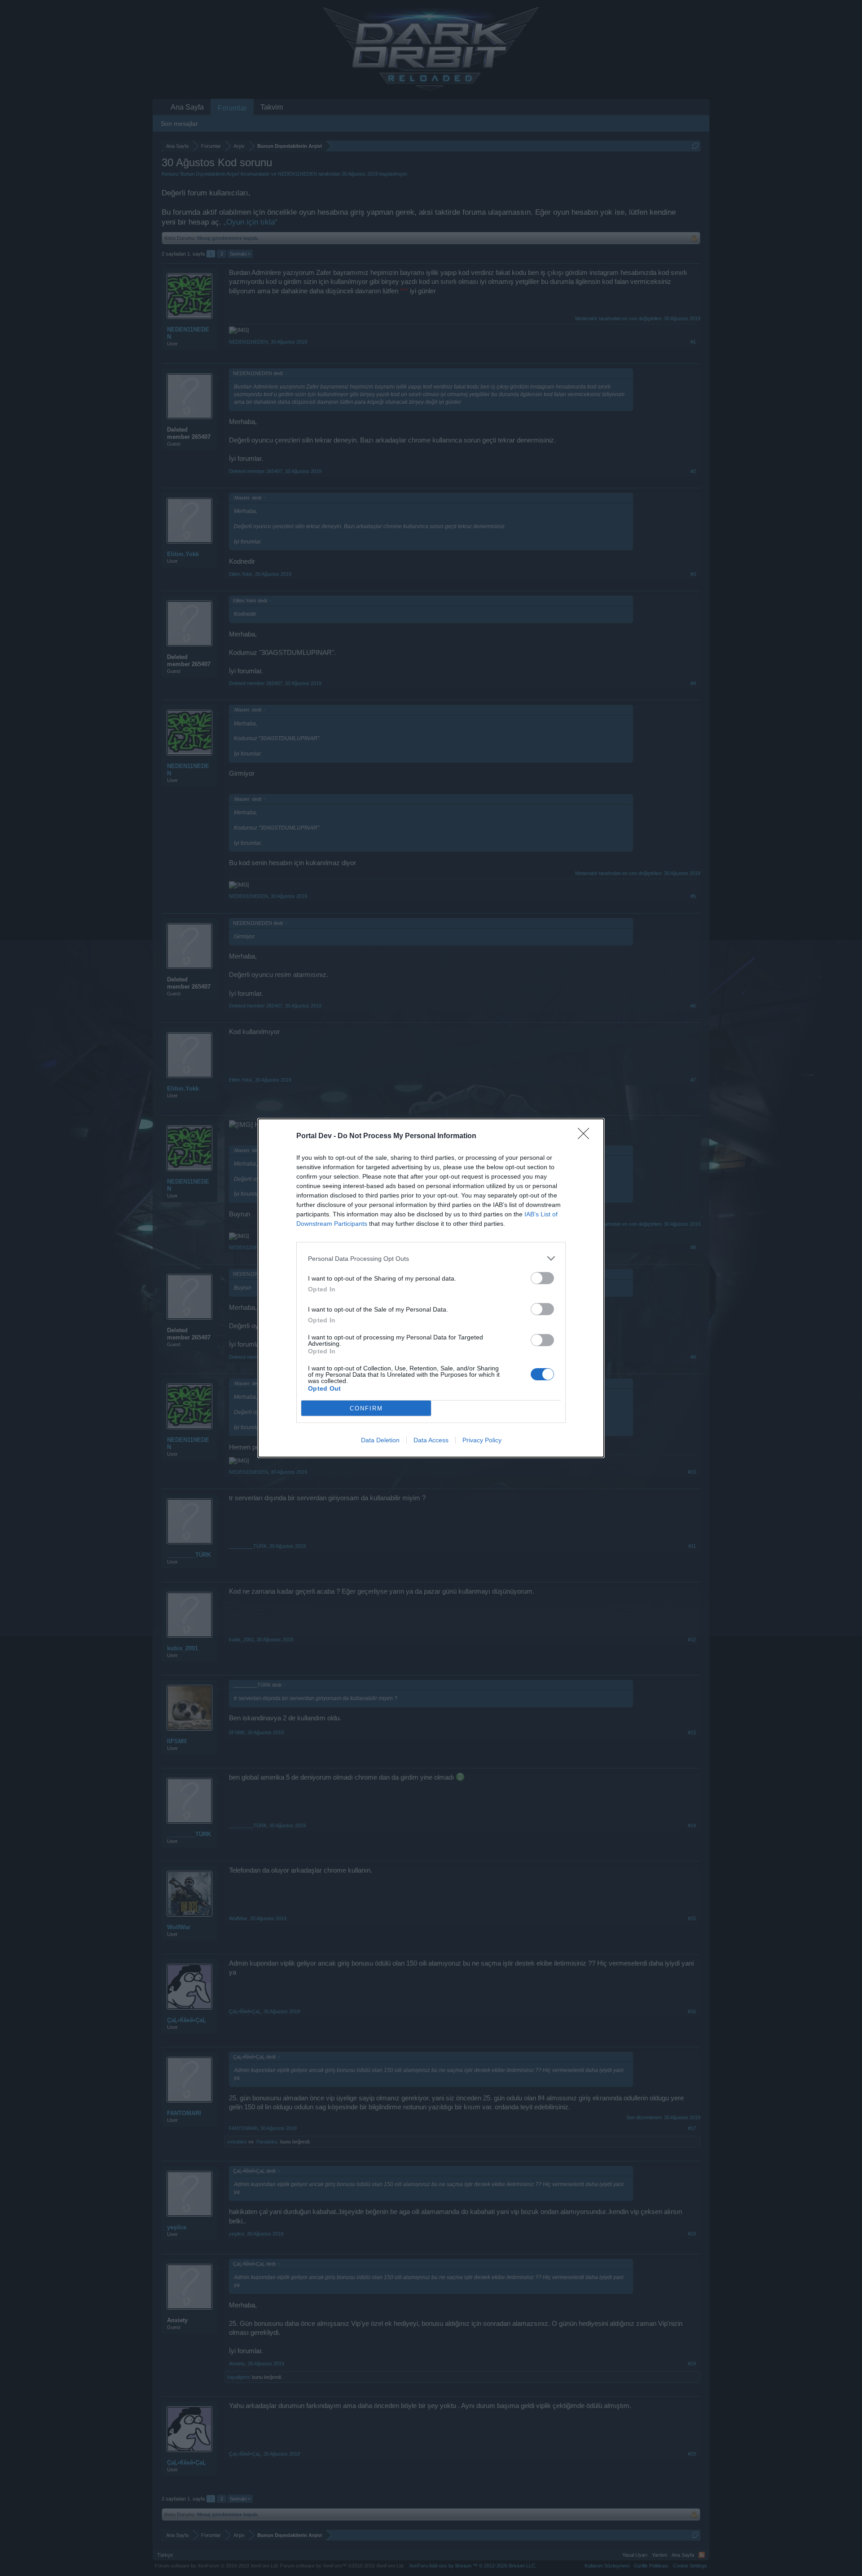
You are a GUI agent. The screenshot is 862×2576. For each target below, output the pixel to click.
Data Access (431, 1440)
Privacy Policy (482, 1440)
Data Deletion (380, 1440)
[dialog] (431, 1288)
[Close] (586, 1136)
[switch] (542, 1278)
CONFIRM (366, 1408)
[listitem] (431, 1258)
